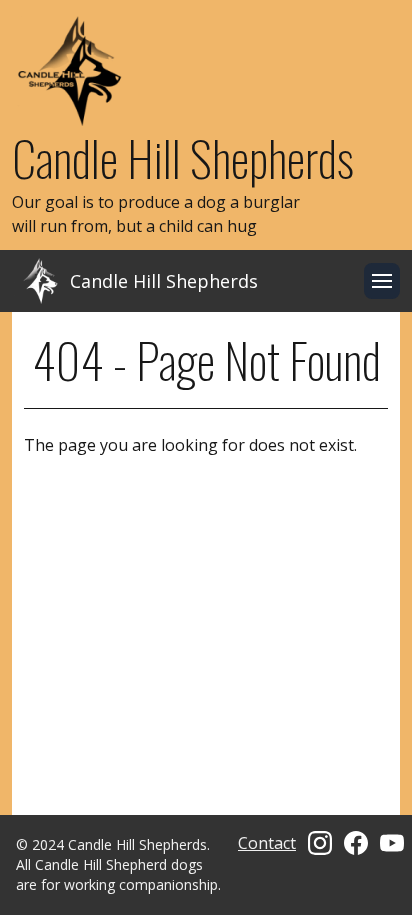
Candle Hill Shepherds (183, 157)
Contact (267, 843)
